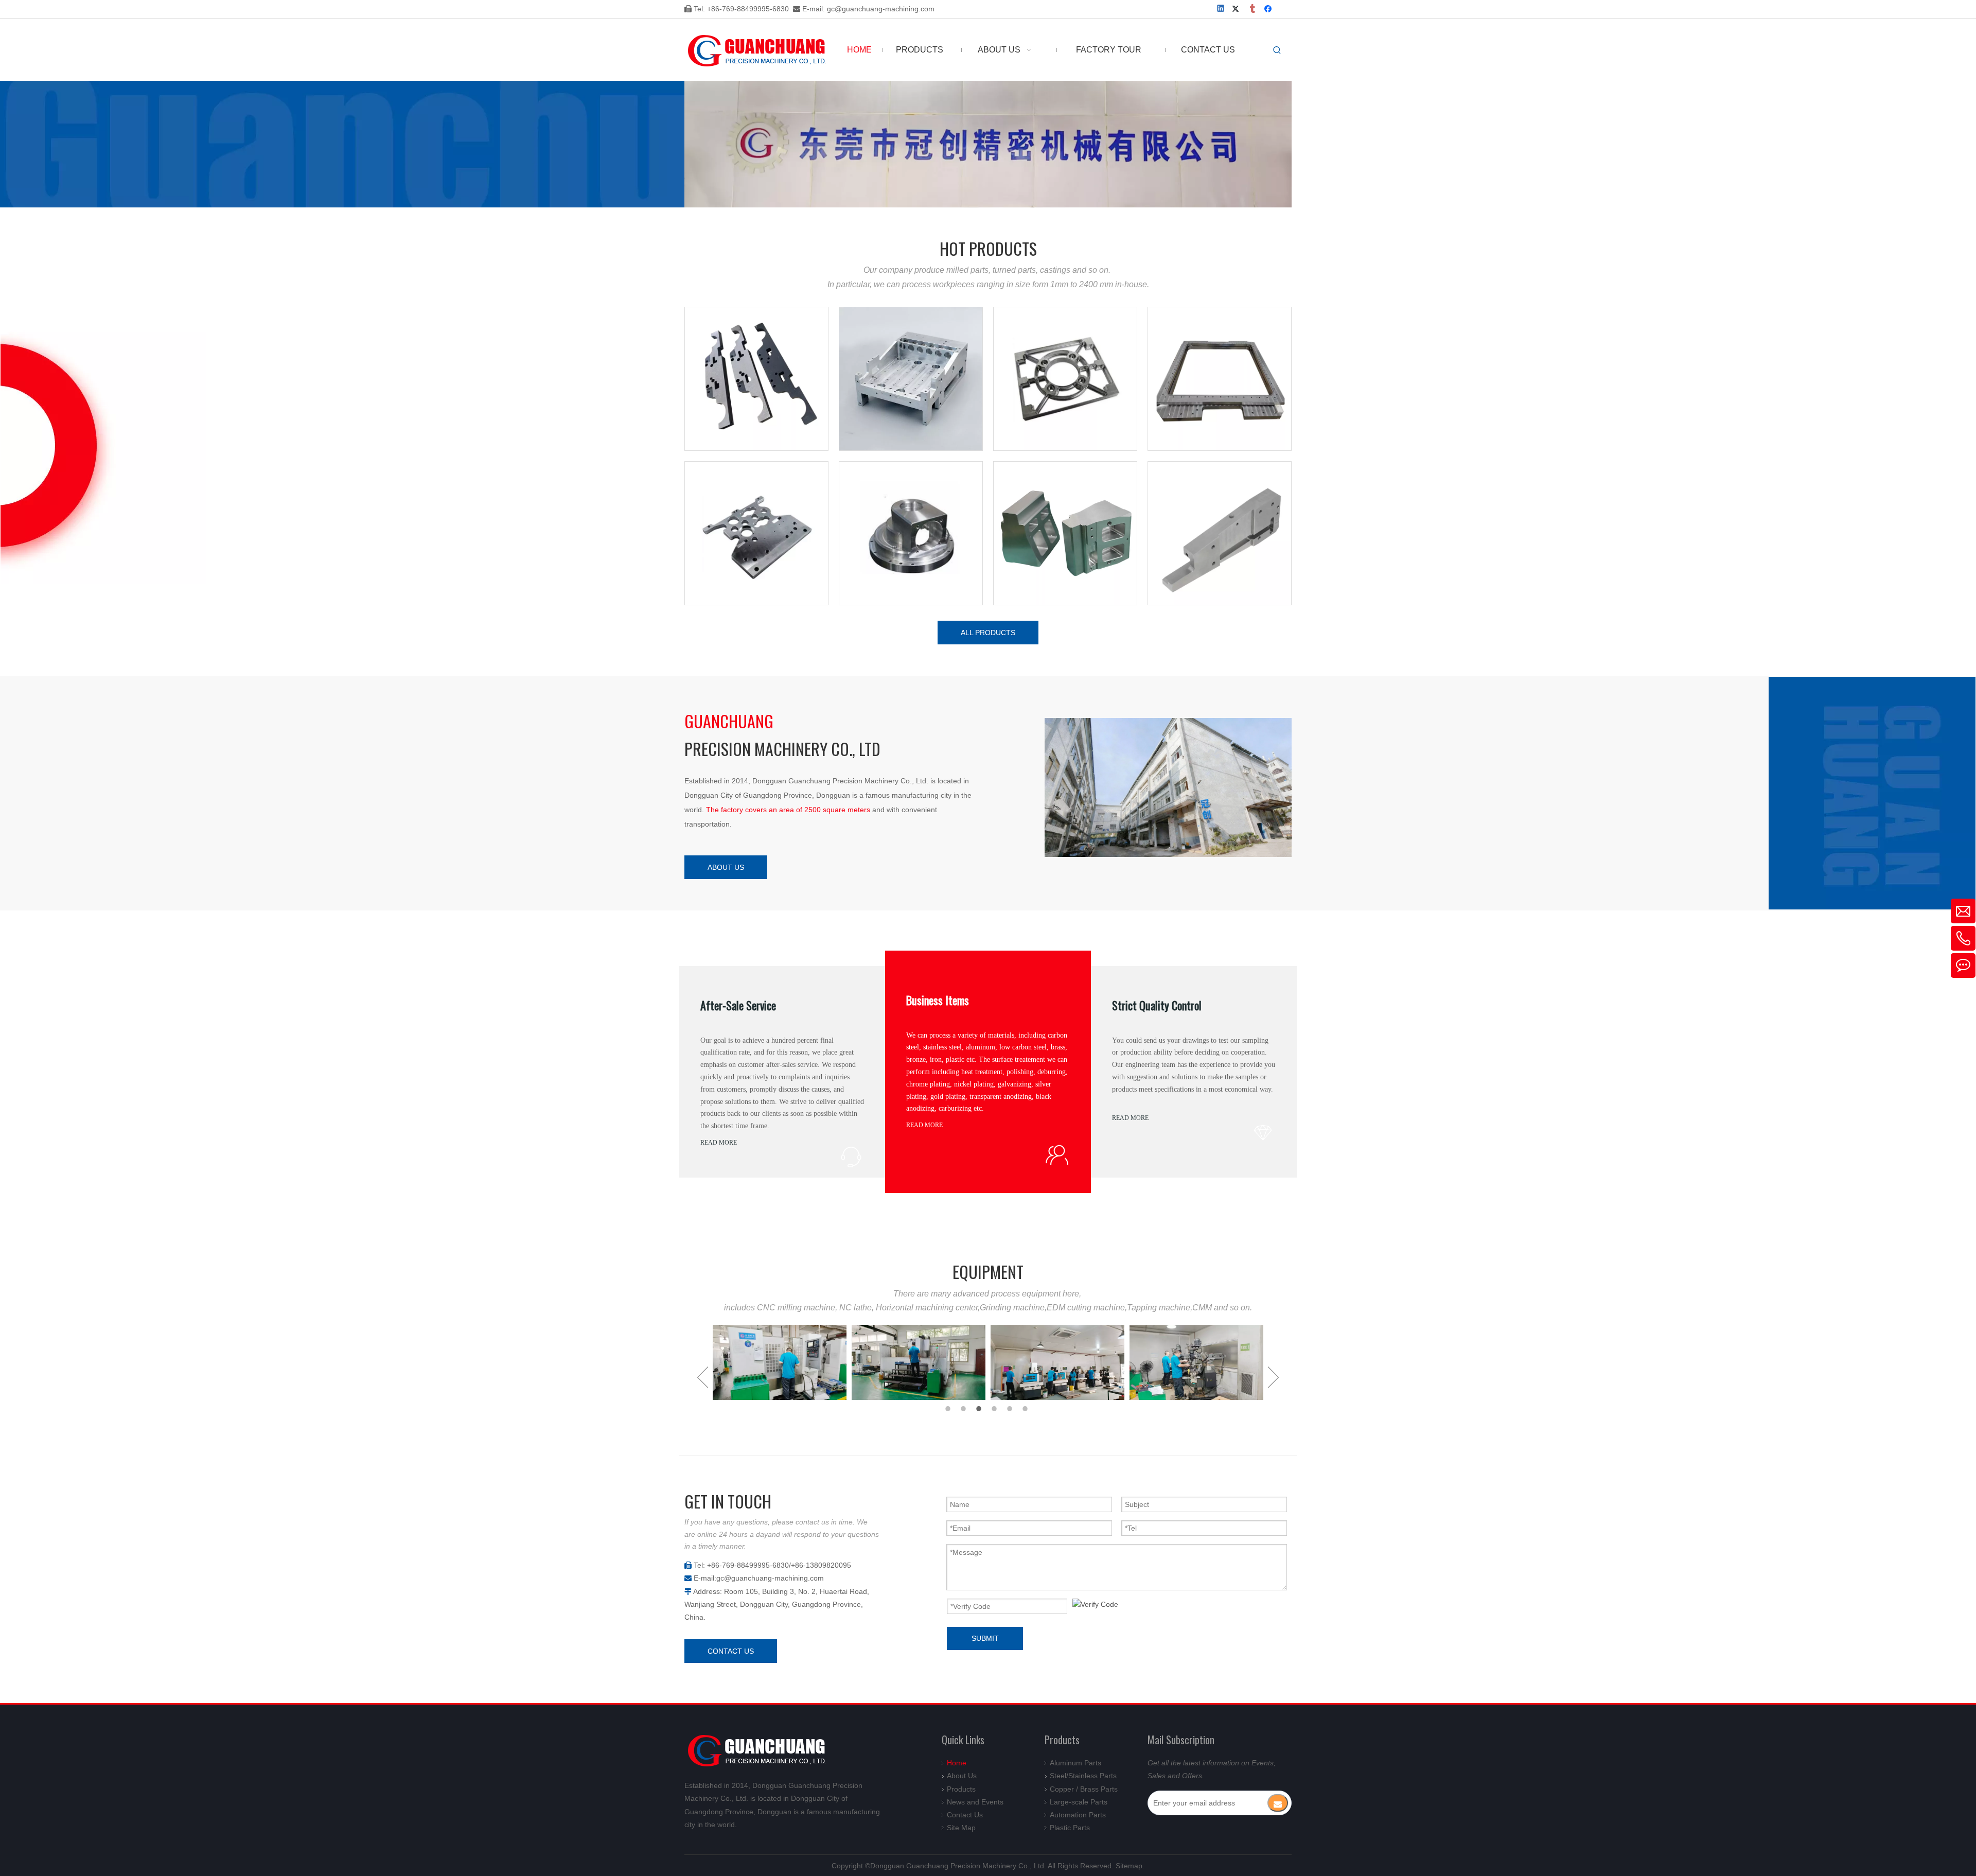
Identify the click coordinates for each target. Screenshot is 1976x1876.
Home (957, 1763)
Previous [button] (703, 1377)
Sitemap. (1130, 1866)
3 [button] (980, 1409)
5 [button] (1011, 1409)
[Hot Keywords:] (1277, 50)
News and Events (975, 1802)
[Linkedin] (1221, 10)
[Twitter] (1237, 10)
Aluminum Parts (1075, 1763)
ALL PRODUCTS (988, 633)
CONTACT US (731, 1651)
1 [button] (949, 1409)
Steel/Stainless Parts (1083, 1776)
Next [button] (1273, 1377)
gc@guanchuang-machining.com (881, 9)
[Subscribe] (1278, 1803)
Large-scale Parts (1079, 1802)
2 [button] (965, 1409)
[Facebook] (1269, 10)
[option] (780, 1362)
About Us (962, 1776)
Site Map (961, 1828)
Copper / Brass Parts (1084, 1789)
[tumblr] (1253, 10)
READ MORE (719, 1143)
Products (961, 1789)
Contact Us (965, 1815)
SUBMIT (985, 1638)
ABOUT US (726, 867)
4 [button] (996, 1409)
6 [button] (1027, 1409)
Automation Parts (1078, 1815)
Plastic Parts (1070, 1828)
